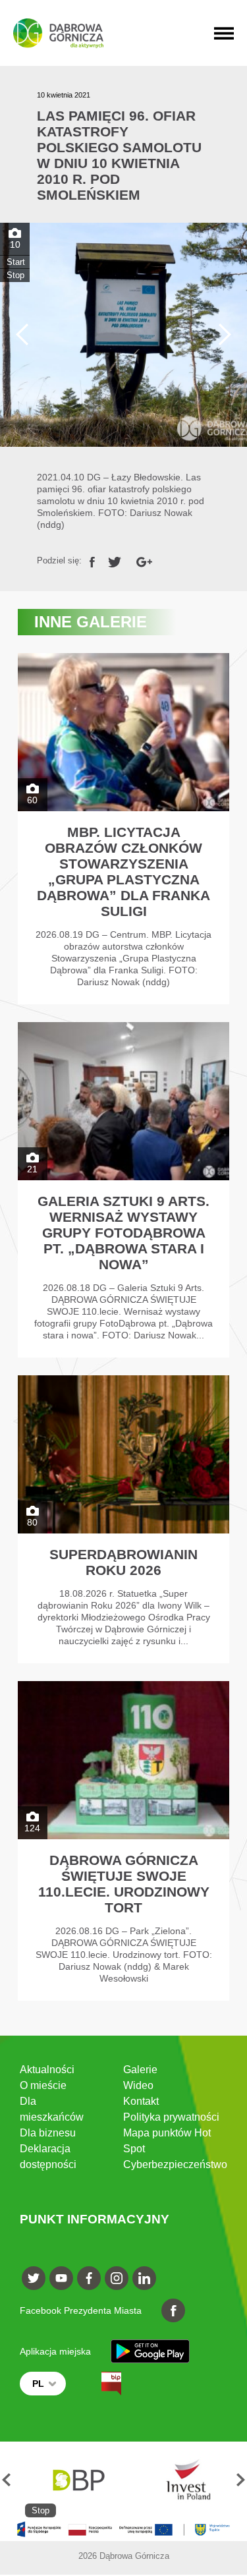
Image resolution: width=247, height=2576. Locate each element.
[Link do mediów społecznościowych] (34, 2278)
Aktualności (47, 2070)
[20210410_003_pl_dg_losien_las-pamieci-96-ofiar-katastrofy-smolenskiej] (123, 335)
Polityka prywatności (171, 2117)
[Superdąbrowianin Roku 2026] (123, 1519)
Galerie (140, 2070)
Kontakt (141, 2101)
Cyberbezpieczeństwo (175, 2164)
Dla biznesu (48, 2133)
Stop (15, 275)
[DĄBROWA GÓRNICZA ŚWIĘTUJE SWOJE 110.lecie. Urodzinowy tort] (123, 1841)
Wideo (138, 2085)
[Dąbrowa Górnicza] (58, 33)
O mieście (43, 2085)
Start (16, 262)
